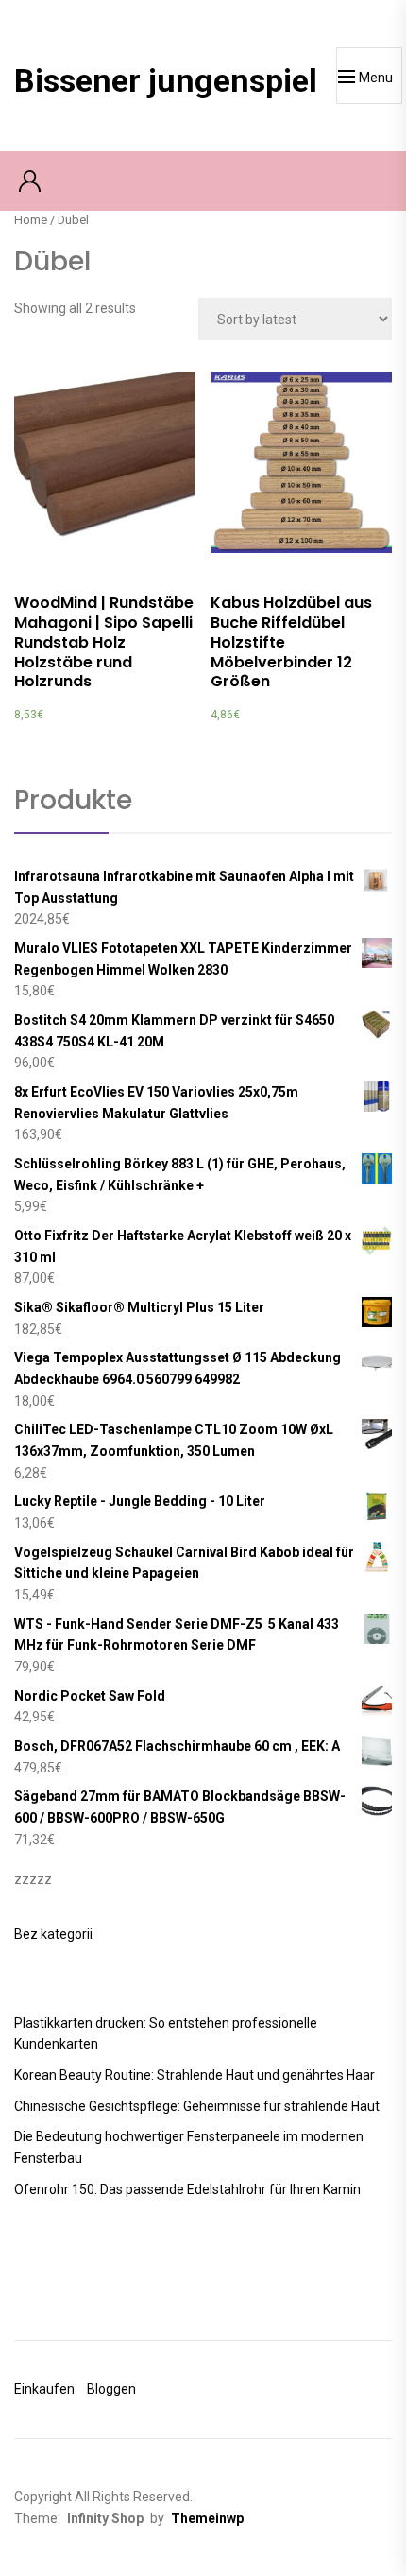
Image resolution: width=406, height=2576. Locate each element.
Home (31, 220)
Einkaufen (44, 2389)
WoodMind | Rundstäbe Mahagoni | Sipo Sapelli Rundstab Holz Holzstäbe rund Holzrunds (104, 642)
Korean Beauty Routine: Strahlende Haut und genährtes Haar (195, 2075)
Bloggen (111, 2389)
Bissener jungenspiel (166, 80)
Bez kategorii (53, 1934)
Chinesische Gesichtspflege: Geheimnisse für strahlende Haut (197, 2106)
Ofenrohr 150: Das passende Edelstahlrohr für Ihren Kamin (187, 2189)
